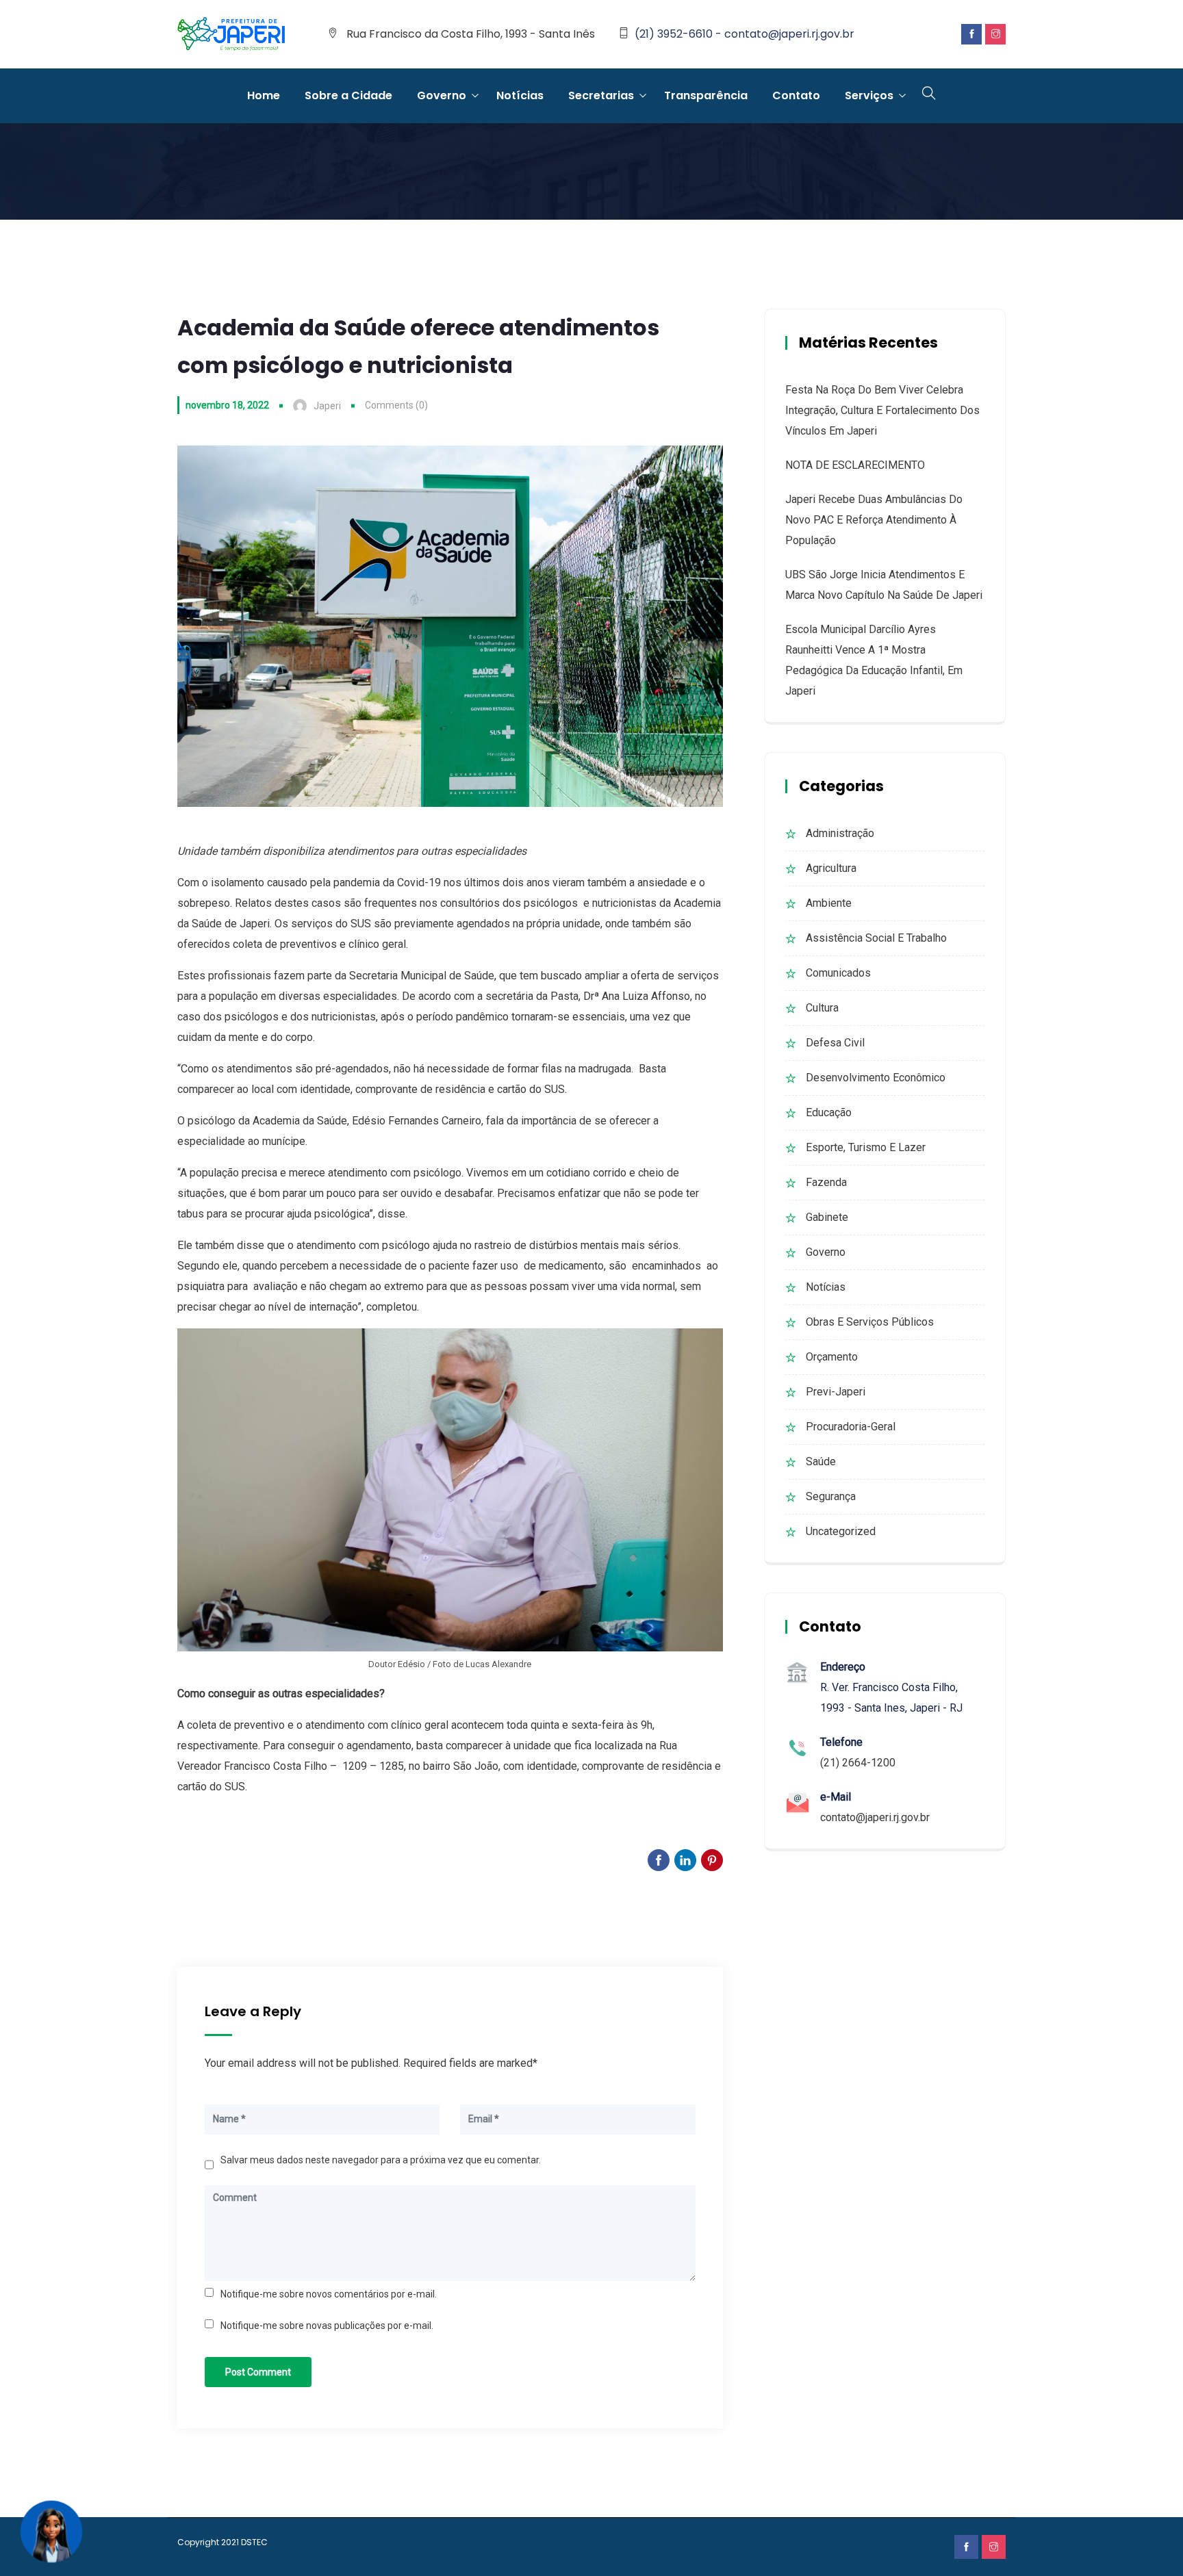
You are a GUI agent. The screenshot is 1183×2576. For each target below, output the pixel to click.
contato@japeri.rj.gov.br (875, 1817)
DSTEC (254, 2542)
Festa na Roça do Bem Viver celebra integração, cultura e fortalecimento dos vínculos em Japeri (882, 410)
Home (264, 95)
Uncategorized (841, 1531)
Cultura (822, 1008)
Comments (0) (396, 405)
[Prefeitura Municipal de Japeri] (231, 35)
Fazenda (826, 1182)
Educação (829, 1112)
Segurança (831, 1496)
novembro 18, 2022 (227, 405)
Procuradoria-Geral (851, 1427)
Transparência (706, 95)
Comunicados (838, 973)
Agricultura (831, 868)
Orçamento (832, 1357)
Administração (840, 833)
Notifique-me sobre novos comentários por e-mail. (329, 2294)
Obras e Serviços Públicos (870, 1322)
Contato (796, 95)
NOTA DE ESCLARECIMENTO (855, 465)
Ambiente (829, 903)
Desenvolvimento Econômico (876, 1078)
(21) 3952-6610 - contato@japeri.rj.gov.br (745, 34)
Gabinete (827, 1217)
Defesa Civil (835, 1043)
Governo (442, 95)
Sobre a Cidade (348, 95)
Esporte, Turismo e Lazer (866, 1147)
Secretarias (601, 95)
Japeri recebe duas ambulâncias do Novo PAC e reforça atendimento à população (874, 520)
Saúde (821, 1461)
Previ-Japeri (836, 1392)
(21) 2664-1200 (858, 1763)
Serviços (869, 95)
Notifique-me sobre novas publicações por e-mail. (327, 2326)
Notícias (520, 95)
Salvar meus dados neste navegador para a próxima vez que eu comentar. (381, 2160)
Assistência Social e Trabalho (876, 938)
